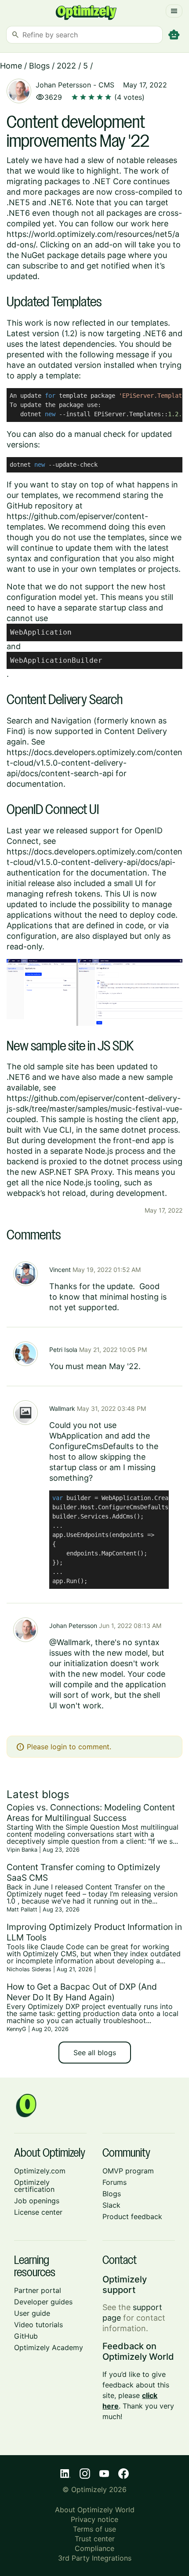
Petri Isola (63, 1350)
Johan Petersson (63, 85)
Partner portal (38, 2290)
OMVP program (128, 2171)
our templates (142, 323)
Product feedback (132, 2216)
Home (11, 66)
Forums (114, 2182)
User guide (32, 2313)
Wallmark (62, 1408)
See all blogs (95, 2053)
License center (38, 2212)
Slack (111, 2205)
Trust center (95, 2539)
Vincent (60, 1270)
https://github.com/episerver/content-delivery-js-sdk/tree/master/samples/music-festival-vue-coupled (94, 1109)
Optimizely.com (40, 2171)
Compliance (94, 2548)
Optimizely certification (34, 2186)
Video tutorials (38, 2325)
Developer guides (43, 2302)
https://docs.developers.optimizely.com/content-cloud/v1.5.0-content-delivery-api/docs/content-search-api (94, 763)
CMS (106, 85)
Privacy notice (94, 2519)
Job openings (37, 2201)
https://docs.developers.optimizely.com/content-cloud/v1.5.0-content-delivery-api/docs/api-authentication (94, 862)
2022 (66, 66)
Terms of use (94, 2529)
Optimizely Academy (49, 2347)
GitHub (26, 2336)
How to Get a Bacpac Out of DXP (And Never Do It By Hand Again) (82, 1992)
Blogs (39, 66)
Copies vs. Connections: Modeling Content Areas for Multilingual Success (91, 1813)
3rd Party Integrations (95, 2558)
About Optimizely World (95, 2510)
